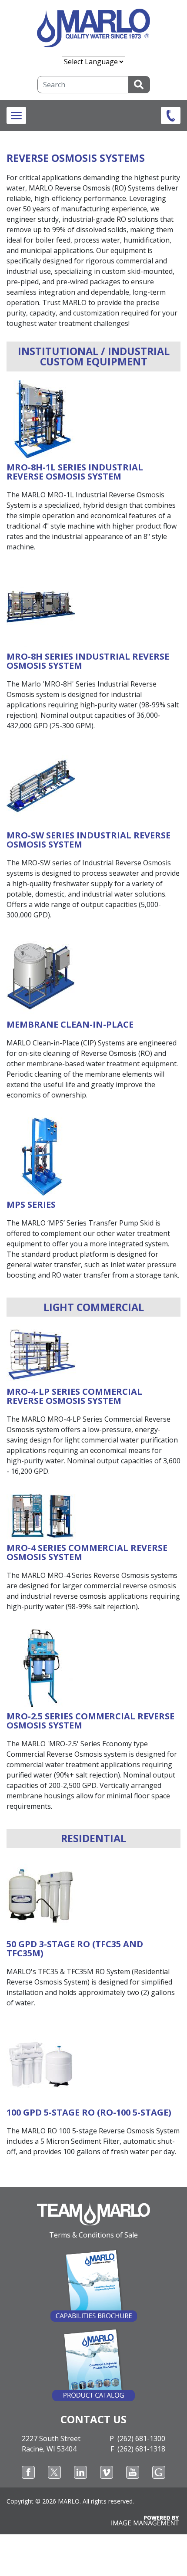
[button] (16, 115)
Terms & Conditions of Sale (93, 2235)
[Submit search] (139, 85)
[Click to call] (171, 115)
